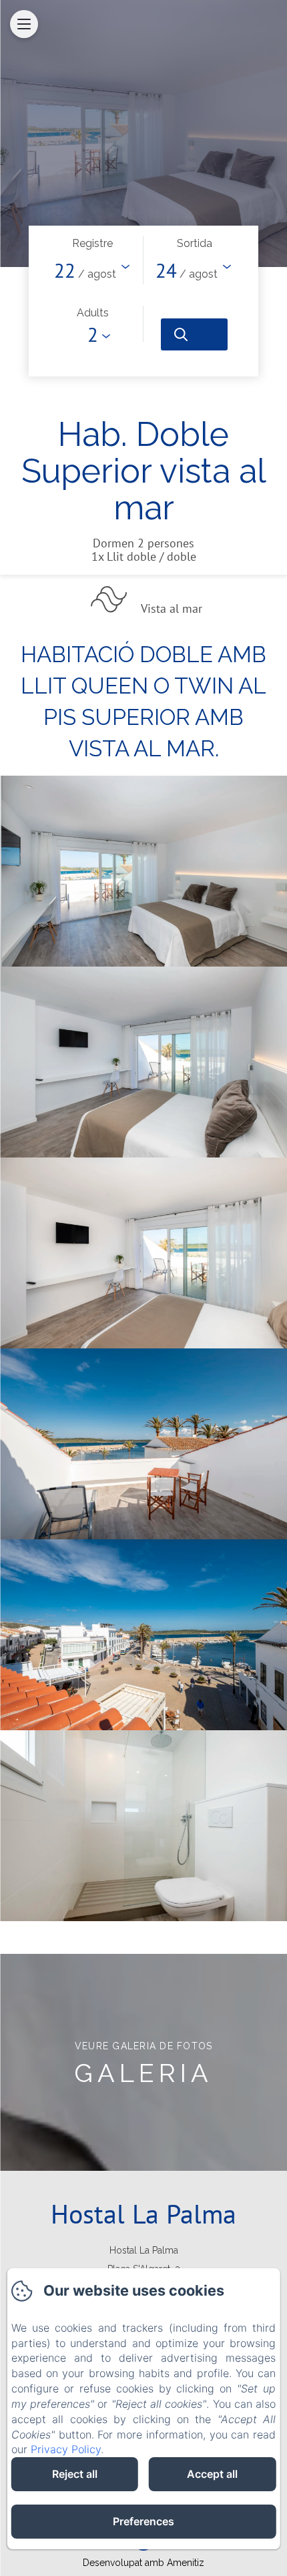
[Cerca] (194, 334)
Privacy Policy (66, 2449)
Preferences (143, 2521)
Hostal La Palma (143, 2214)
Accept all (212, 2474)
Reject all (75, 2474)
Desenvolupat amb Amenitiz (143, 2563)
